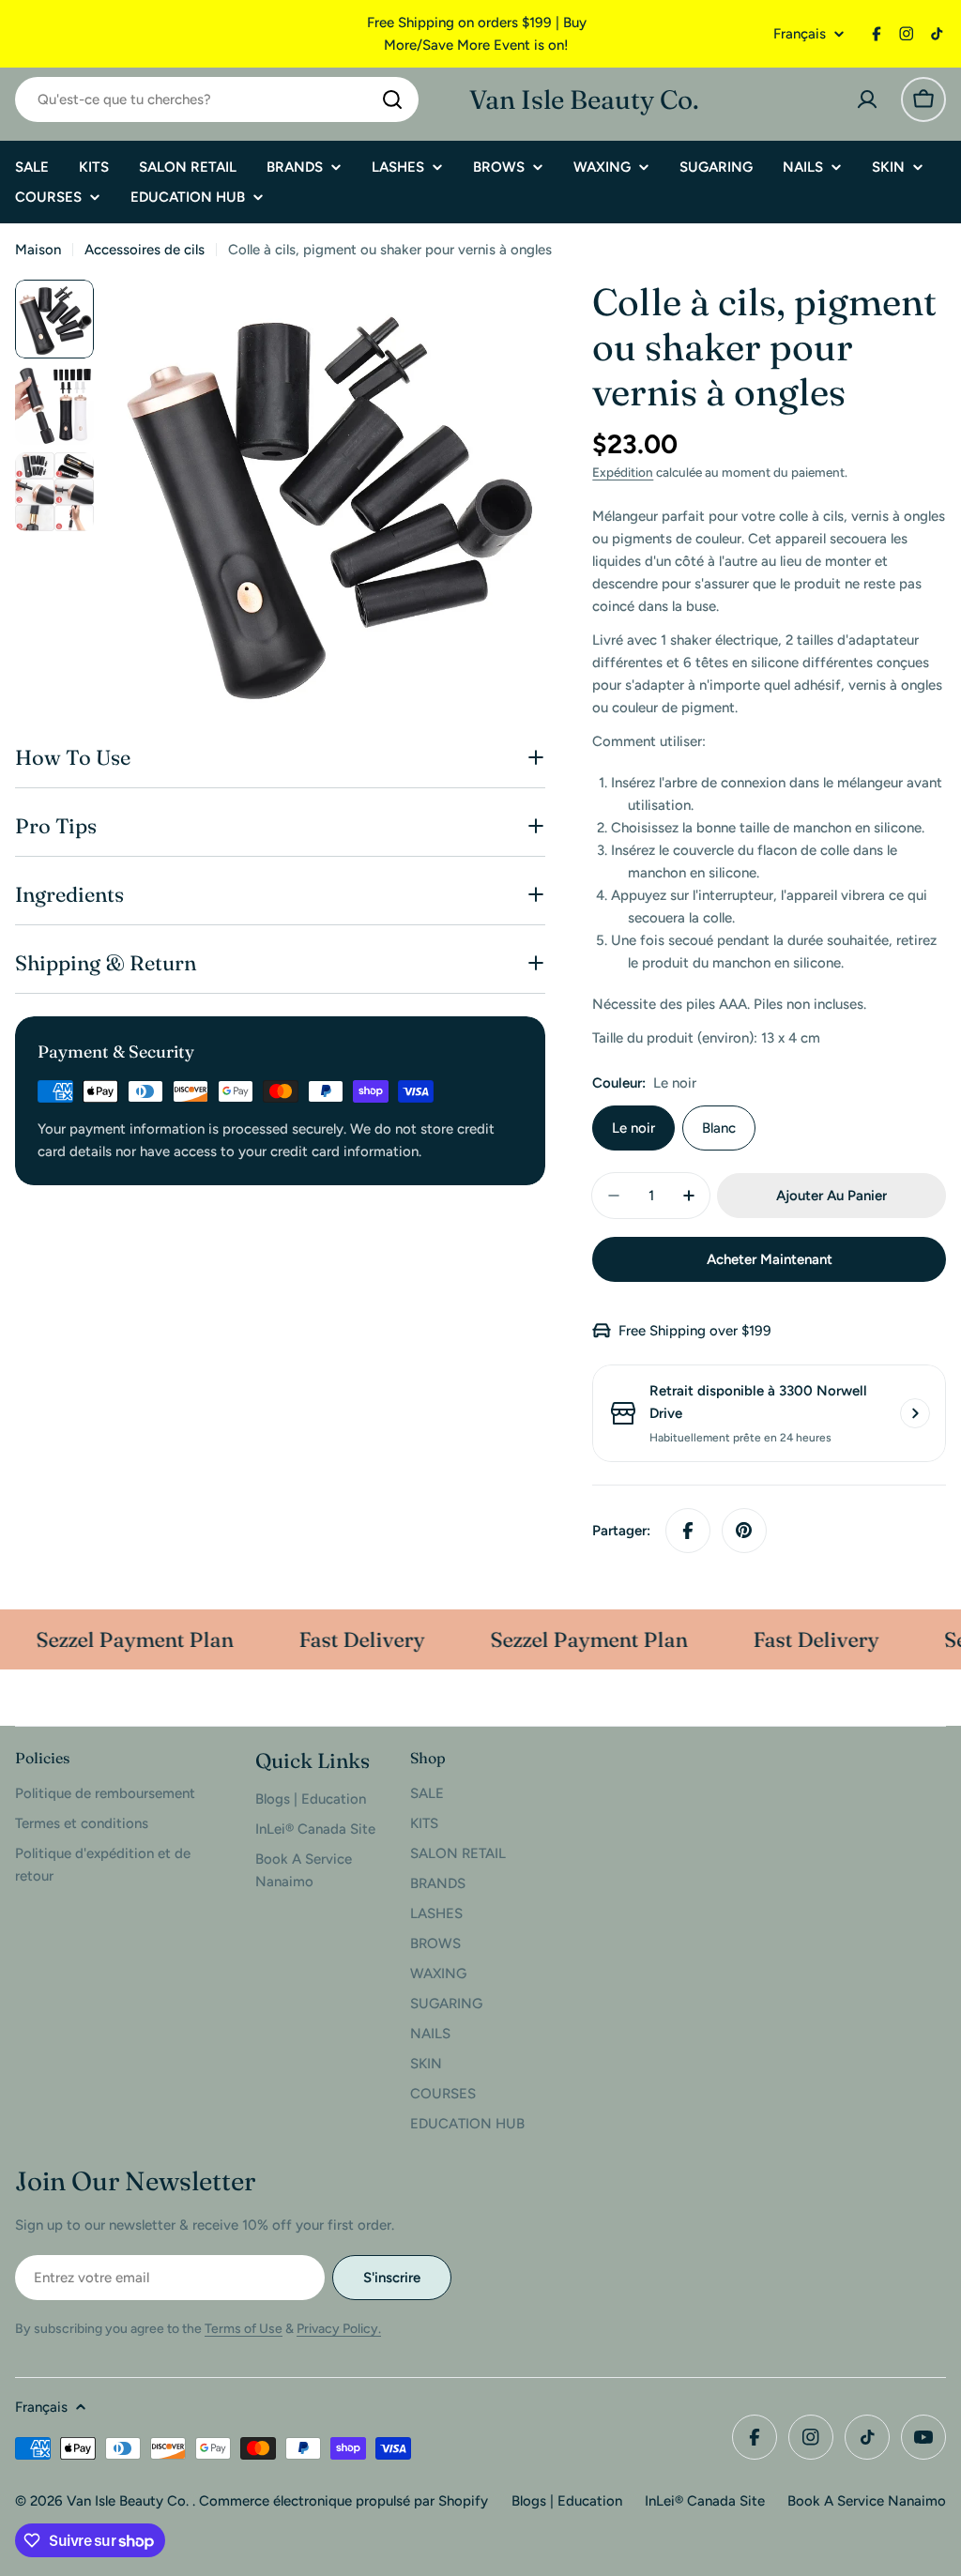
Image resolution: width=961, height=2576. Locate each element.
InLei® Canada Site (705, 2501)
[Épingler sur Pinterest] (744, 1531)
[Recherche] (392, 99)
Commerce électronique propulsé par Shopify (343, 2501)
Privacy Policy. (339, 2329)
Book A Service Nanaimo (867, 2501)
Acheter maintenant (770, 1259)
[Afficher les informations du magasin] (915, 1413)
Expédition (623, 472)
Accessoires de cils (145, 250)
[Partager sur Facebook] (688, 1531)
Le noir (633, 1128)
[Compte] (867, 99)
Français (800, 34)
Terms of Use (244, 2329)
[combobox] (217, 99)
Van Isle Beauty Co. (584, 99)
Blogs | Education (567, 2501)
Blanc (719, 1128)
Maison (38, 250)
